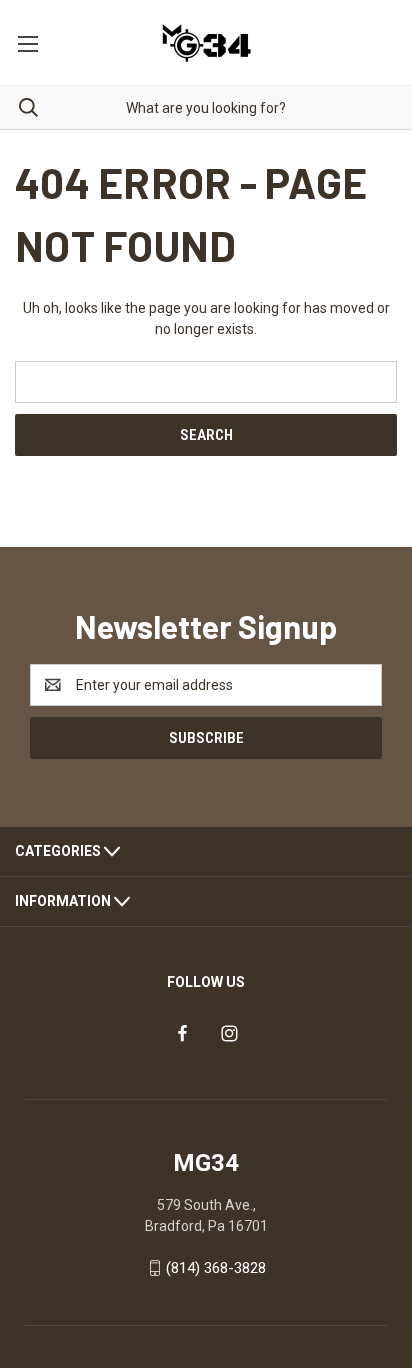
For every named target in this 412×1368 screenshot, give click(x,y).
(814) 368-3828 (216, 1268)
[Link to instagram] (229, 1033)
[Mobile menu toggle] (27, 42)
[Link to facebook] (182, 1033)
